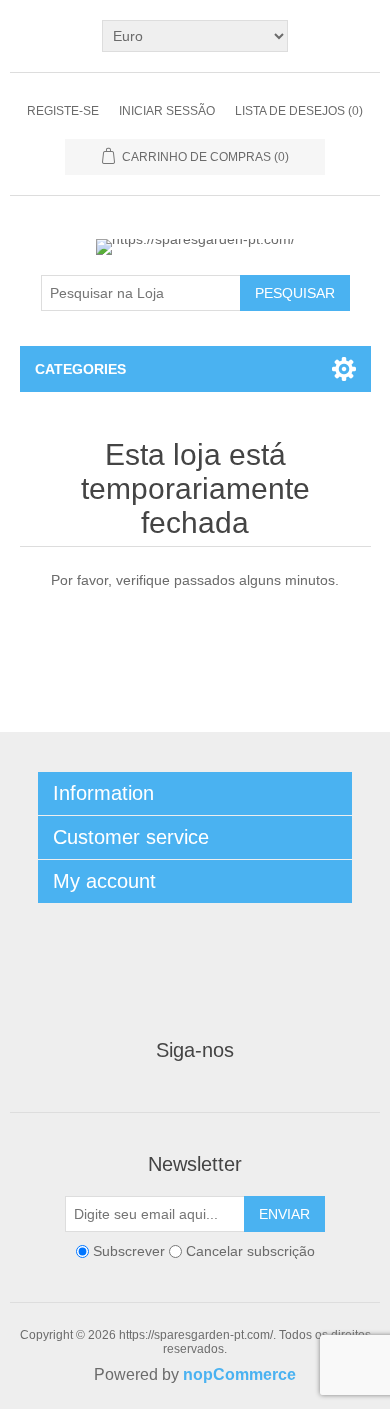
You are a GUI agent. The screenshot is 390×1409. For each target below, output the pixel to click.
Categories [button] (80, 369)
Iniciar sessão (167, 111)
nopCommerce (239, 1374)
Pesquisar (295, 293)
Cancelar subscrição (250, 1251)
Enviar (284, 1214)
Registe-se (63, 111)
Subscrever (129, 1251)
